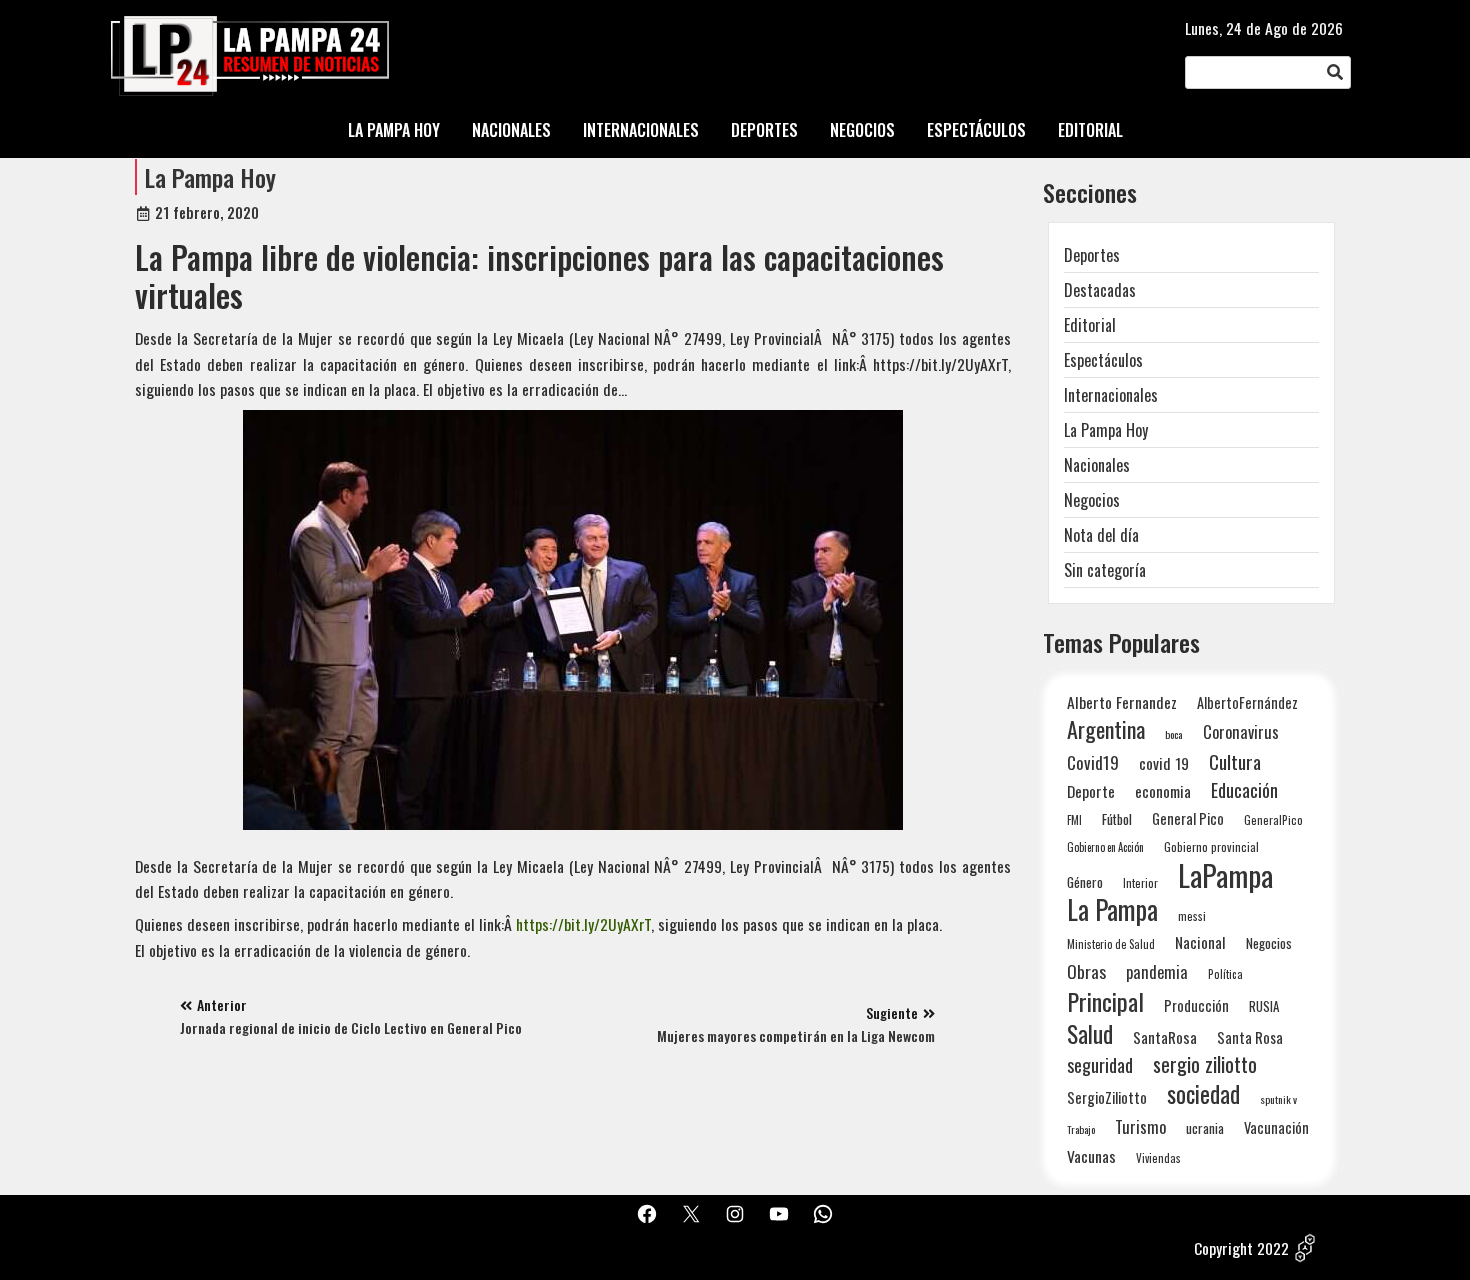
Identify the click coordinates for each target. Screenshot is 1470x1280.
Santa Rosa (1250, 1037)
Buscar (1335, 73)
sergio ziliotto (1205, 1064)
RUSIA (1264, 1006)
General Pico (1188, 818)
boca (1174, 734)
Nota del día (1101, 535)
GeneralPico (1273, 819)
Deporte (1091, 791)
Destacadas (1100, 290)
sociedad (1203, 1093)
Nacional (1200, 942)
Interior (1140, 882)
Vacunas (1091, 1156)
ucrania (1205, 1128)
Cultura (1235, 761)
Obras (1086, 971)
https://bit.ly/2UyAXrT (583, 924)
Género (1085, 882)
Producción (1196, 1005)
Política (1225, 974)
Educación (1244, 789)
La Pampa (1112, 909)
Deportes (1092, 255)
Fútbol (1117, 819)
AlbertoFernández (1247, 702)
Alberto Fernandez (1122, 702)
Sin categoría (1105, 570)
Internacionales (1111, 395)
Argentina (1106, 729)
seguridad (1100, 1064)
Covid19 (1093, 762)
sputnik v (1278, 1099)
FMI (1074, 819)
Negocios (1092, 500)
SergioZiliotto (1107, 1097)
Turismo (1140, 1126)
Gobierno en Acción (1105, 847)
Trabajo (1081, 1129)
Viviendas (1158, 1157)
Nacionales (1097, 465)
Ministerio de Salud (1111, 944)
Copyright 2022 (1241, 1248)
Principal (1105, 1001)
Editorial (1090, 325)
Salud (1090, 1033)
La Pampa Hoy (210, 177)
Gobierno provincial (1211, 846)
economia (1163, 791)
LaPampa (1225, 874)
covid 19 (1164, 762)
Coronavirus (1241, 731)
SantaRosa (1165, 1037)
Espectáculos (1103, 360)
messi (1192, 915)
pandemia (1157, 972)
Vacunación (1276, 1127)
